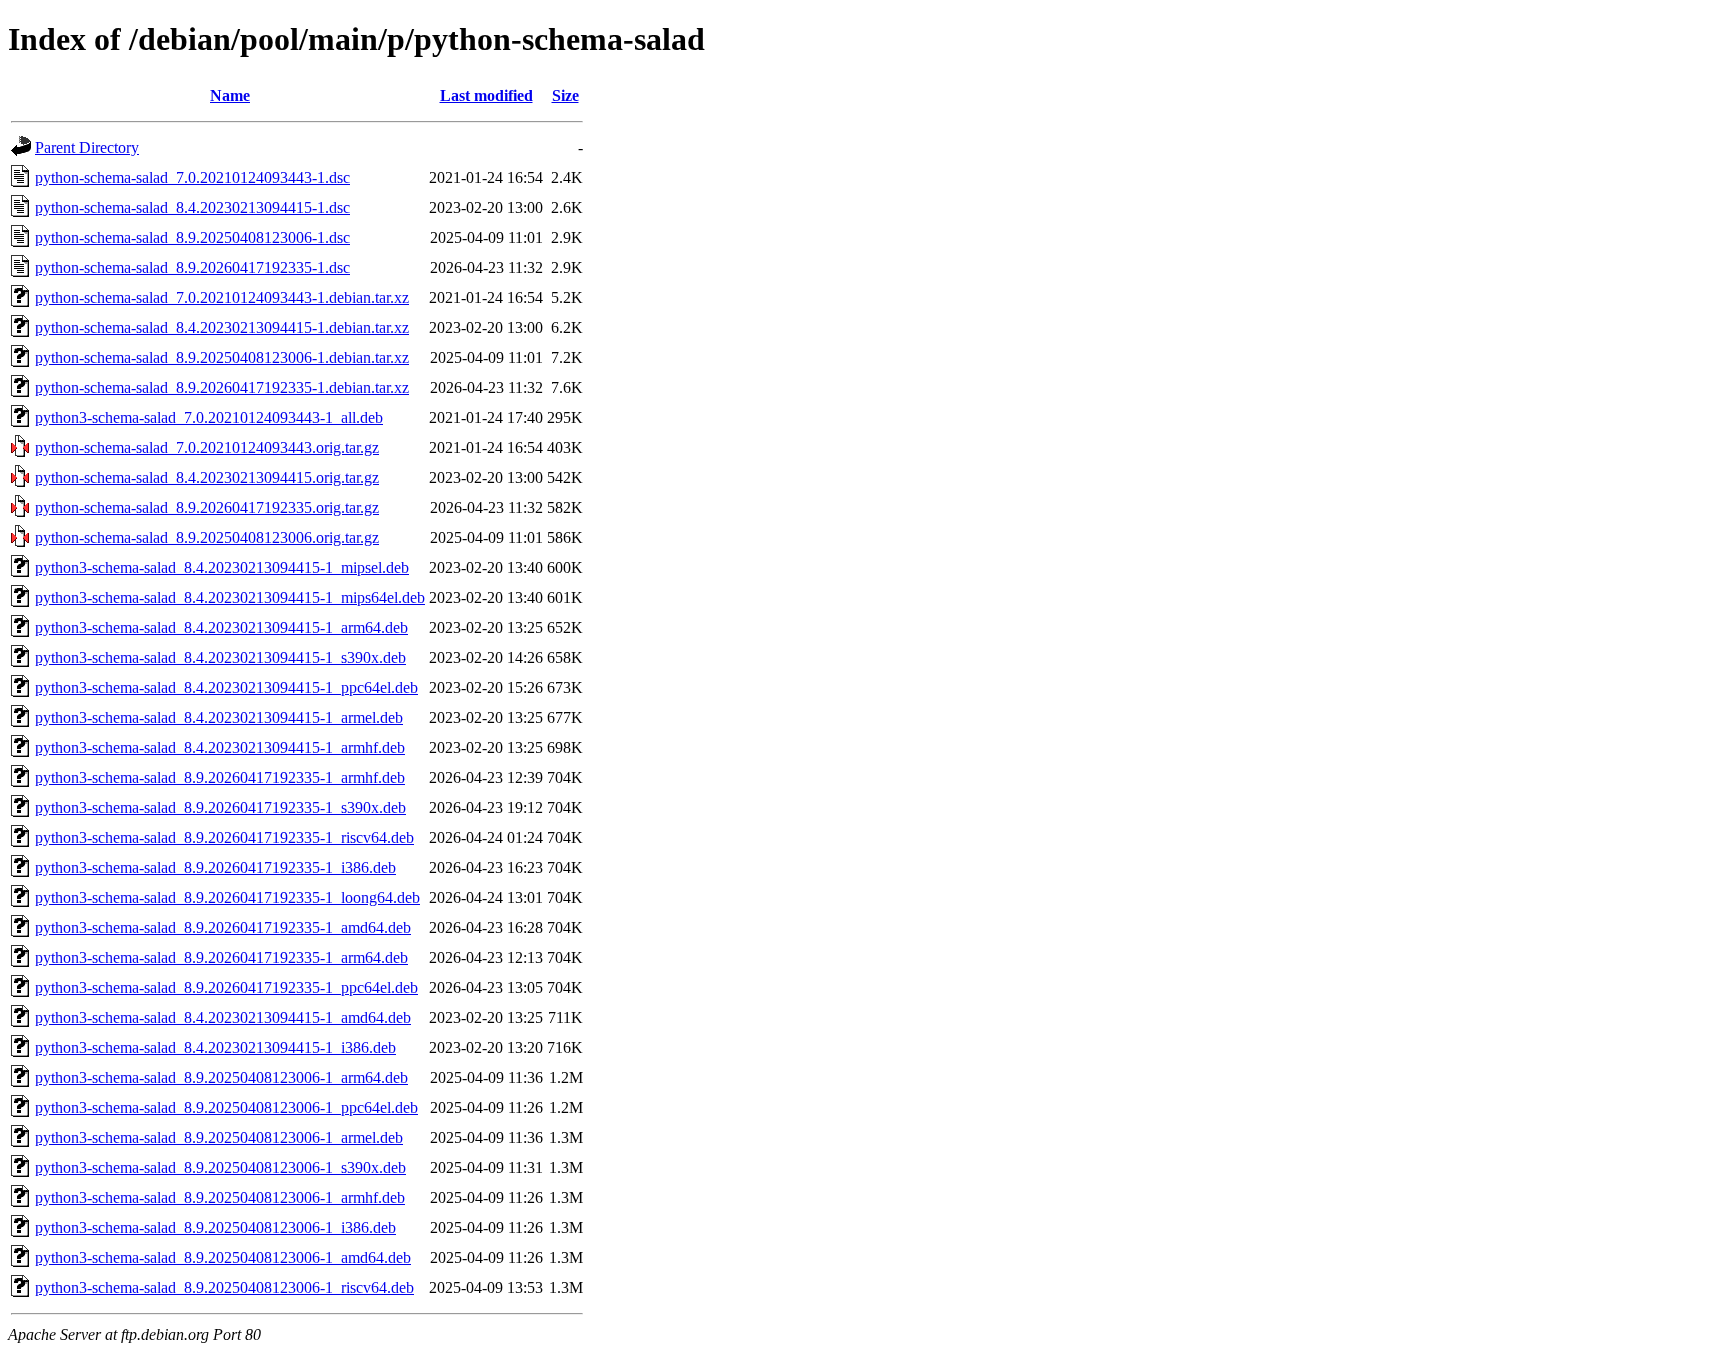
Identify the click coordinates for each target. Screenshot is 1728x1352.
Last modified (486, 95)
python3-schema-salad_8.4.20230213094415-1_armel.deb (219, 717)
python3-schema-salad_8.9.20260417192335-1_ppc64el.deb (226, 987)
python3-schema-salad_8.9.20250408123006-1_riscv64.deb (224, 1287)
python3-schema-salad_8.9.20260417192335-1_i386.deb (215, 867)
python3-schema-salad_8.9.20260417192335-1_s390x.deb (220, 807)
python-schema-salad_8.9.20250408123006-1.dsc (192, 237)
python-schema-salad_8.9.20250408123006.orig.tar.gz (207, 537)
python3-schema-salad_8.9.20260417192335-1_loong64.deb (227, 897)
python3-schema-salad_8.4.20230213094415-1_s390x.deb (220, 657)
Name (230, 95)
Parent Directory (87, 147)
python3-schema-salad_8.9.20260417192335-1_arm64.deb (221, 957)
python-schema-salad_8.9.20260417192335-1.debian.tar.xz (222, 387)
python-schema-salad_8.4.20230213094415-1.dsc (192, 207)
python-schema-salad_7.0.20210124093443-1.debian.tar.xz (222, 297)
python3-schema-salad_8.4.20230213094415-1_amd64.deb (223, 1017)
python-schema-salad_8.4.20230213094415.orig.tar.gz (207, 477)
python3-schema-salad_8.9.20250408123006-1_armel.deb (219, 1137)
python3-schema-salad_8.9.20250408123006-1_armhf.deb (220, 1197)
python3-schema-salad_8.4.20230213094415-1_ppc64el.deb (226, 687)
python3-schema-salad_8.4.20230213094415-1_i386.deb (215, 1047)
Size (565, 95)
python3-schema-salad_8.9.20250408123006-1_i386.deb (215, 1227)
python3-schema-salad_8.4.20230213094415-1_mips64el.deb (230, 597)
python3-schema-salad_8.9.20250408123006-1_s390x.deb (220, 1167)
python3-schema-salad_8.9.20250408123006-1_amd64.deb (223, 1257)
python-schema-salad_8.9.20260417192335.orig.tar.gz (207, 507)
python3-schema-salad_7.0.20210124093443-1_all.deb (209, 417)
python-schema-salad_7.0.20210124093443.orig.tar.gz (207, 447)
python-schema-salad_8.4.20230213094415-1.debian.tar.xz (222, 327)
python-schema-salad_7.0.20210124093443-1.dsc (192, 177)
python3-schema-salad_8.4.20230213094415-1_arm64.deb (221, 627)
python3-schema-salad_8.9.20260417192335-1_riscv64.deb (224, 837)
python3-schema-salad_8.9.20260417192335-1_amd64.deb (223, 927)
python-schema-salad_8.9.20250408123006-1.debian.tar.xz (222, 357)
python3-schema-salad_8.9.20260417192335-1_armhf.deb (220, 777)
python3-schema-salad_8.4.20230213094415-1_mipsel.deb (222, 567)
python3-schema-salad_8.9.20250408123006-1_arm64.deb (221, 1077)
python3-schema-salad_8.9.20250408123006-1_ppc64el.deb (226, 1107)
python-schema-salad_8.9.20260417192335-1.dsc (192, 267)
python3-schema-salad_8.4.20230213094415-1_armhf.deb (220, 747)
